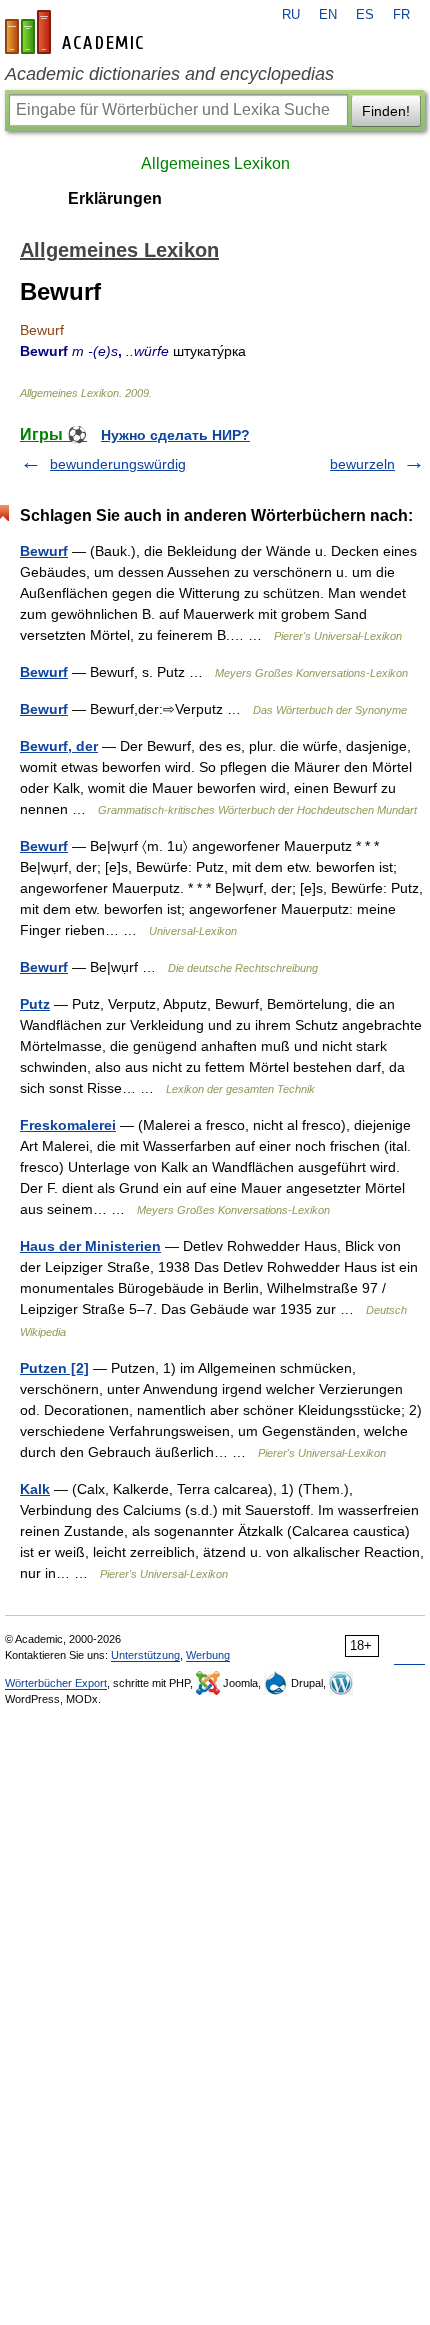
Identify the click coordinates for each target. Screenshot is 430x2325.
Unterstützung (145, 1655)
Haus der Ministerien (90, 1246)
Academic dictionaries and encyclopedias (169, 74)
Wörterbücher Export (56, 1683)
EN (328, 15)
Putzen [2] (54, 1368)
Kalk (35, 1489)
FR (401, 15)
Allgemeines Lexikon (215, 163)
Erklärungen (115, 198)
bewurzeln (362, 464)
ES (365, 15)
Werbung (208, 1655)
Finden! (386, 111)
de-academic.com (77, 32)
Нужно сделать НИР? (175, 435)
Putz (35, 1004)
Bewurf (44, 551)
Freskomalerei (68, 1125)
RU (291, 15)
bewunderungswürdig (118, 464)
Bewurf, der (59, 746)
